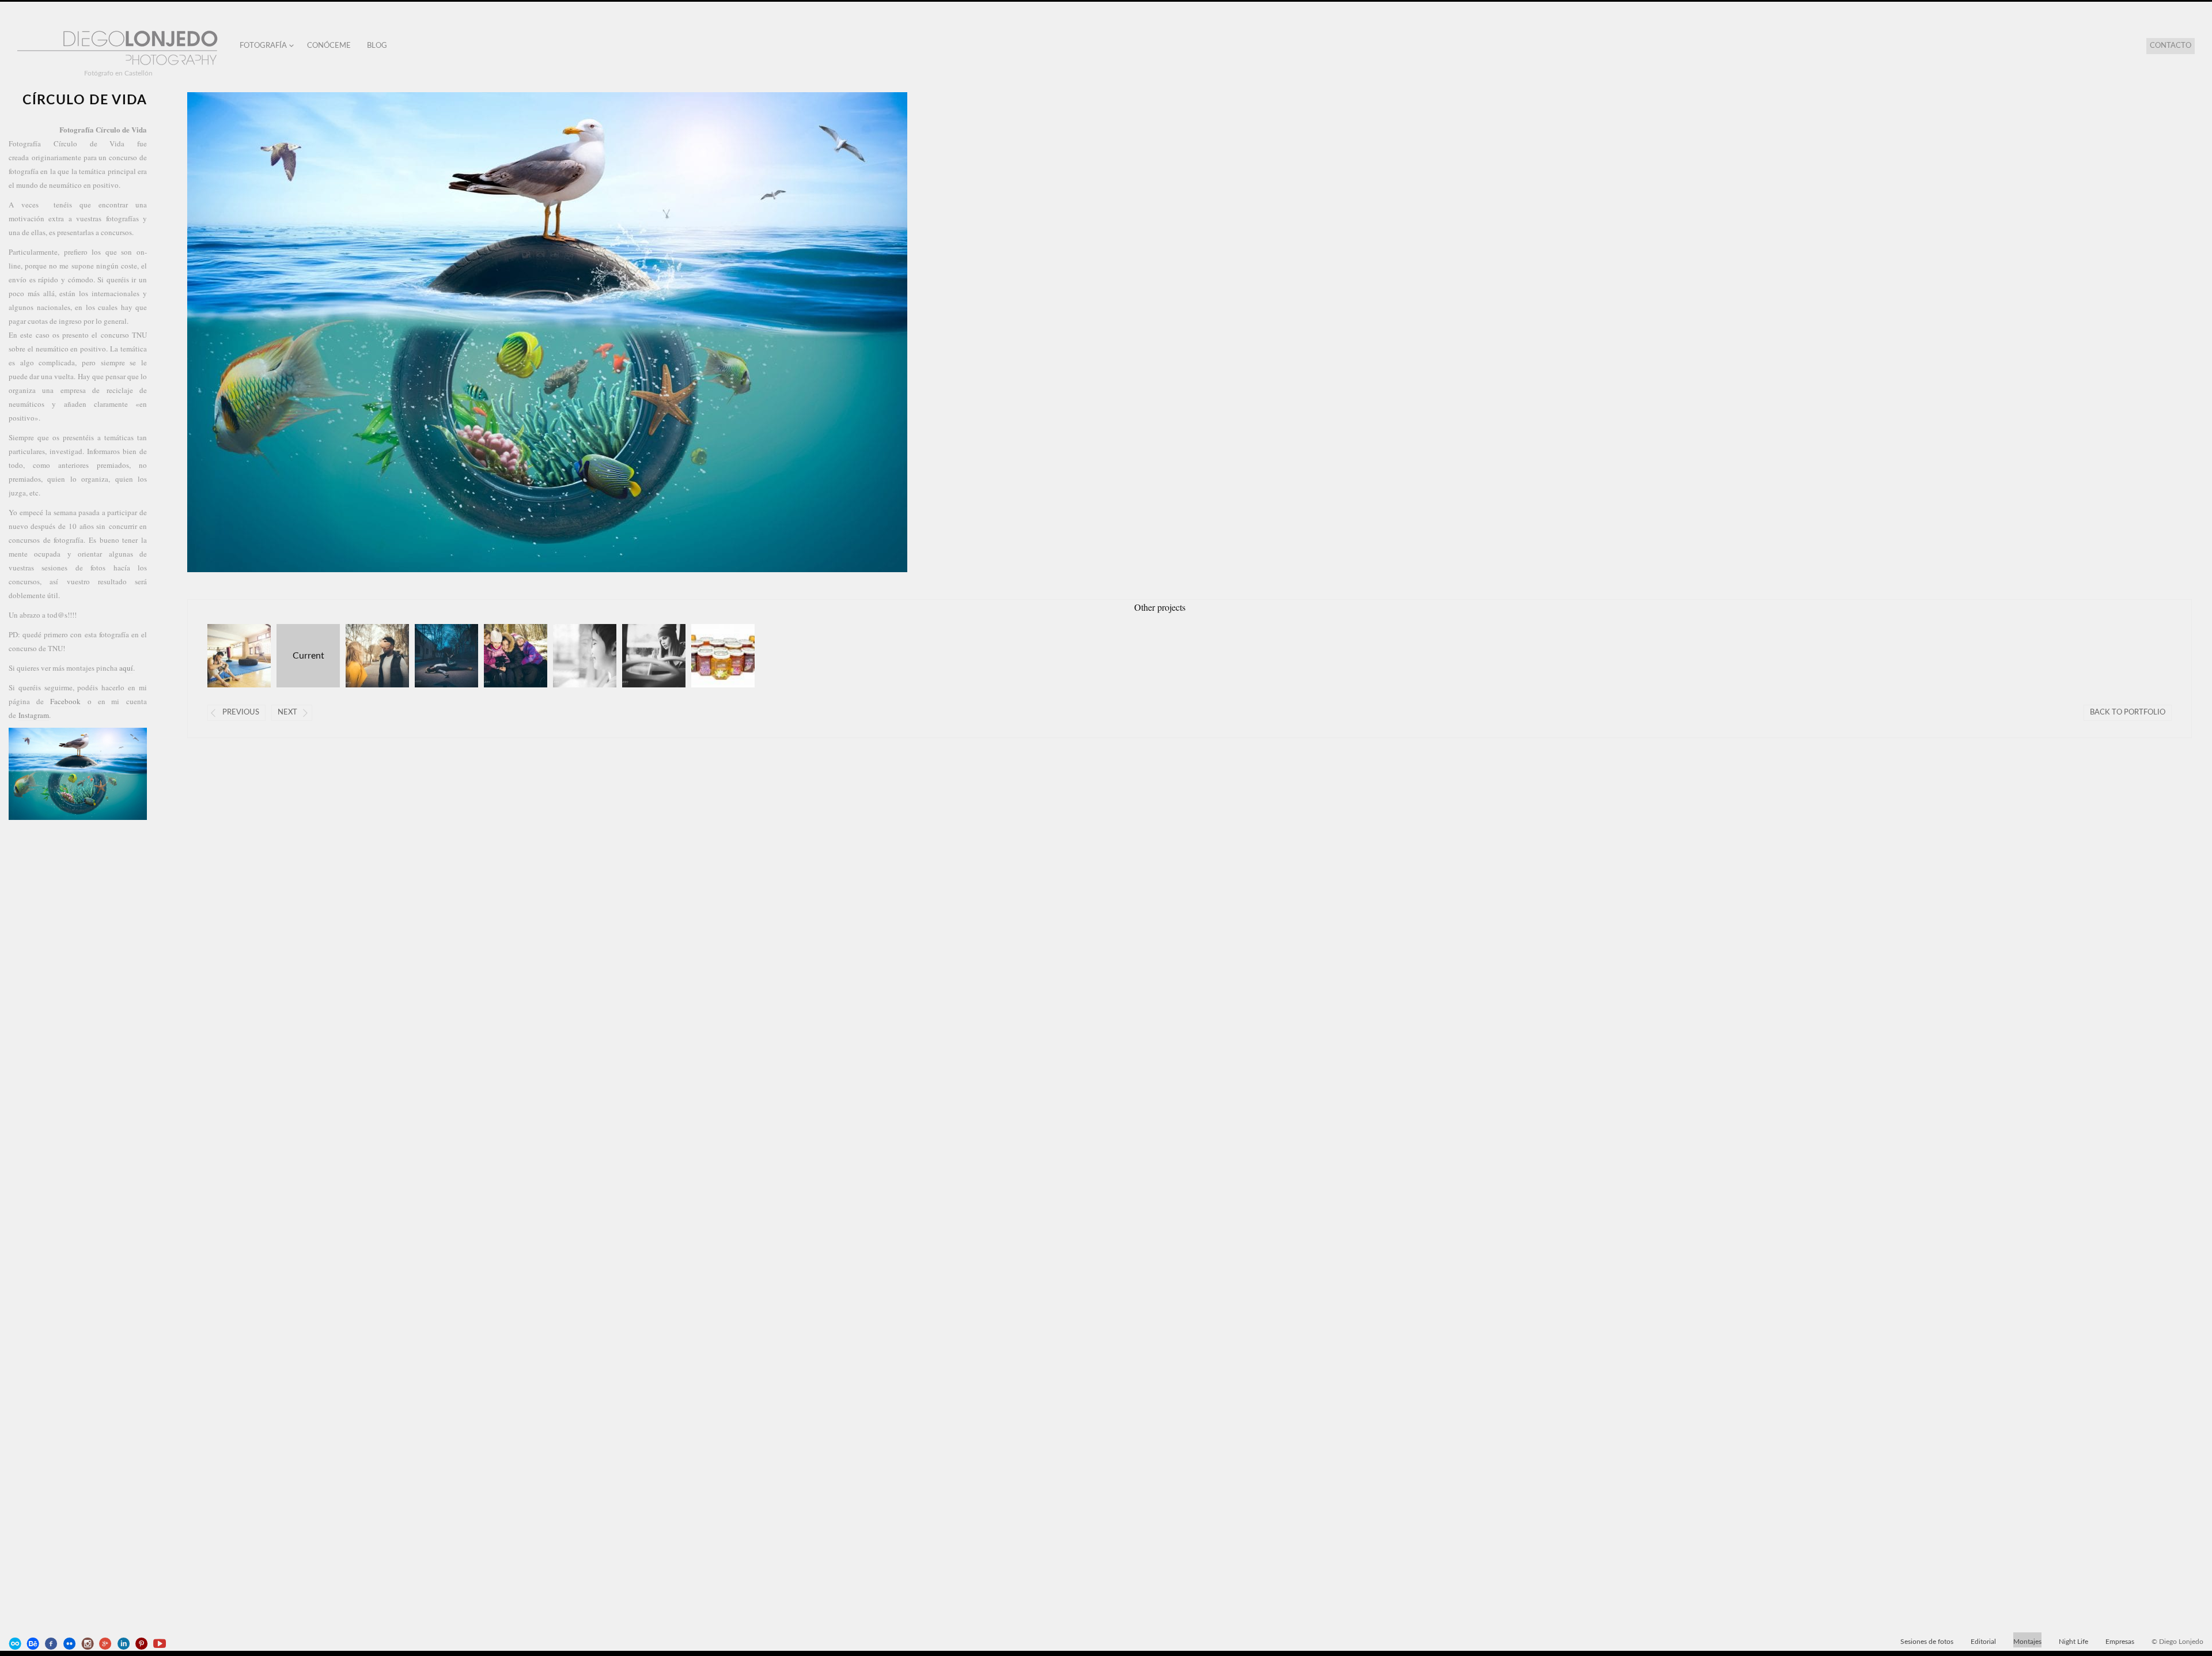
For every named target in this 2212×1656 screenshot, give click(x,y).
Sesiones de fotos (1927, 1642)
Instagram (34, 715)
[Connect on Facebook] (52, 1644)
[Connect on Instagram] (89, 1644)
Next (287, 712)
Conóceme (329, 46)
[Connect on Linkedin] (124, 1644)
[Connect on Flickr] (70, 1644)
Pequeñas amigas (505, 656)
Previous (241, 712)
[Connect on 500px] (16, 1644)
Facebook (65, 701)
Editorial (1983, 1642)
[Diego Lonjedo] (118, 49)
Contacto (2171, 46)
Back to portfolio (2128, 712)
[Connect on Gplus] (107, 1644)
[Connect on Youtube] (161, 1644)
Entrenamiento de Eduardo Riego (228, 656)
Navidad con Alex (574, 656)
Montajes (2027, 1642)
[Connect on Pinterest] (143, 1644)
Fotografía (263, 46)
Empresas (2120, 1642)
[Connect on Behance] (34, 1644)
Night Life (2073, 1642)
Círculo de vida (300, 656)
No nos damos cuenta (367, 656)
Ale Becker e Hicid (643, 656)
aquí (126, 668)
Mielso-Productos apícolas (712, 656)
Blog (377, 46)
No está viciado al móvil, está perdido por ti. (436, 656)
